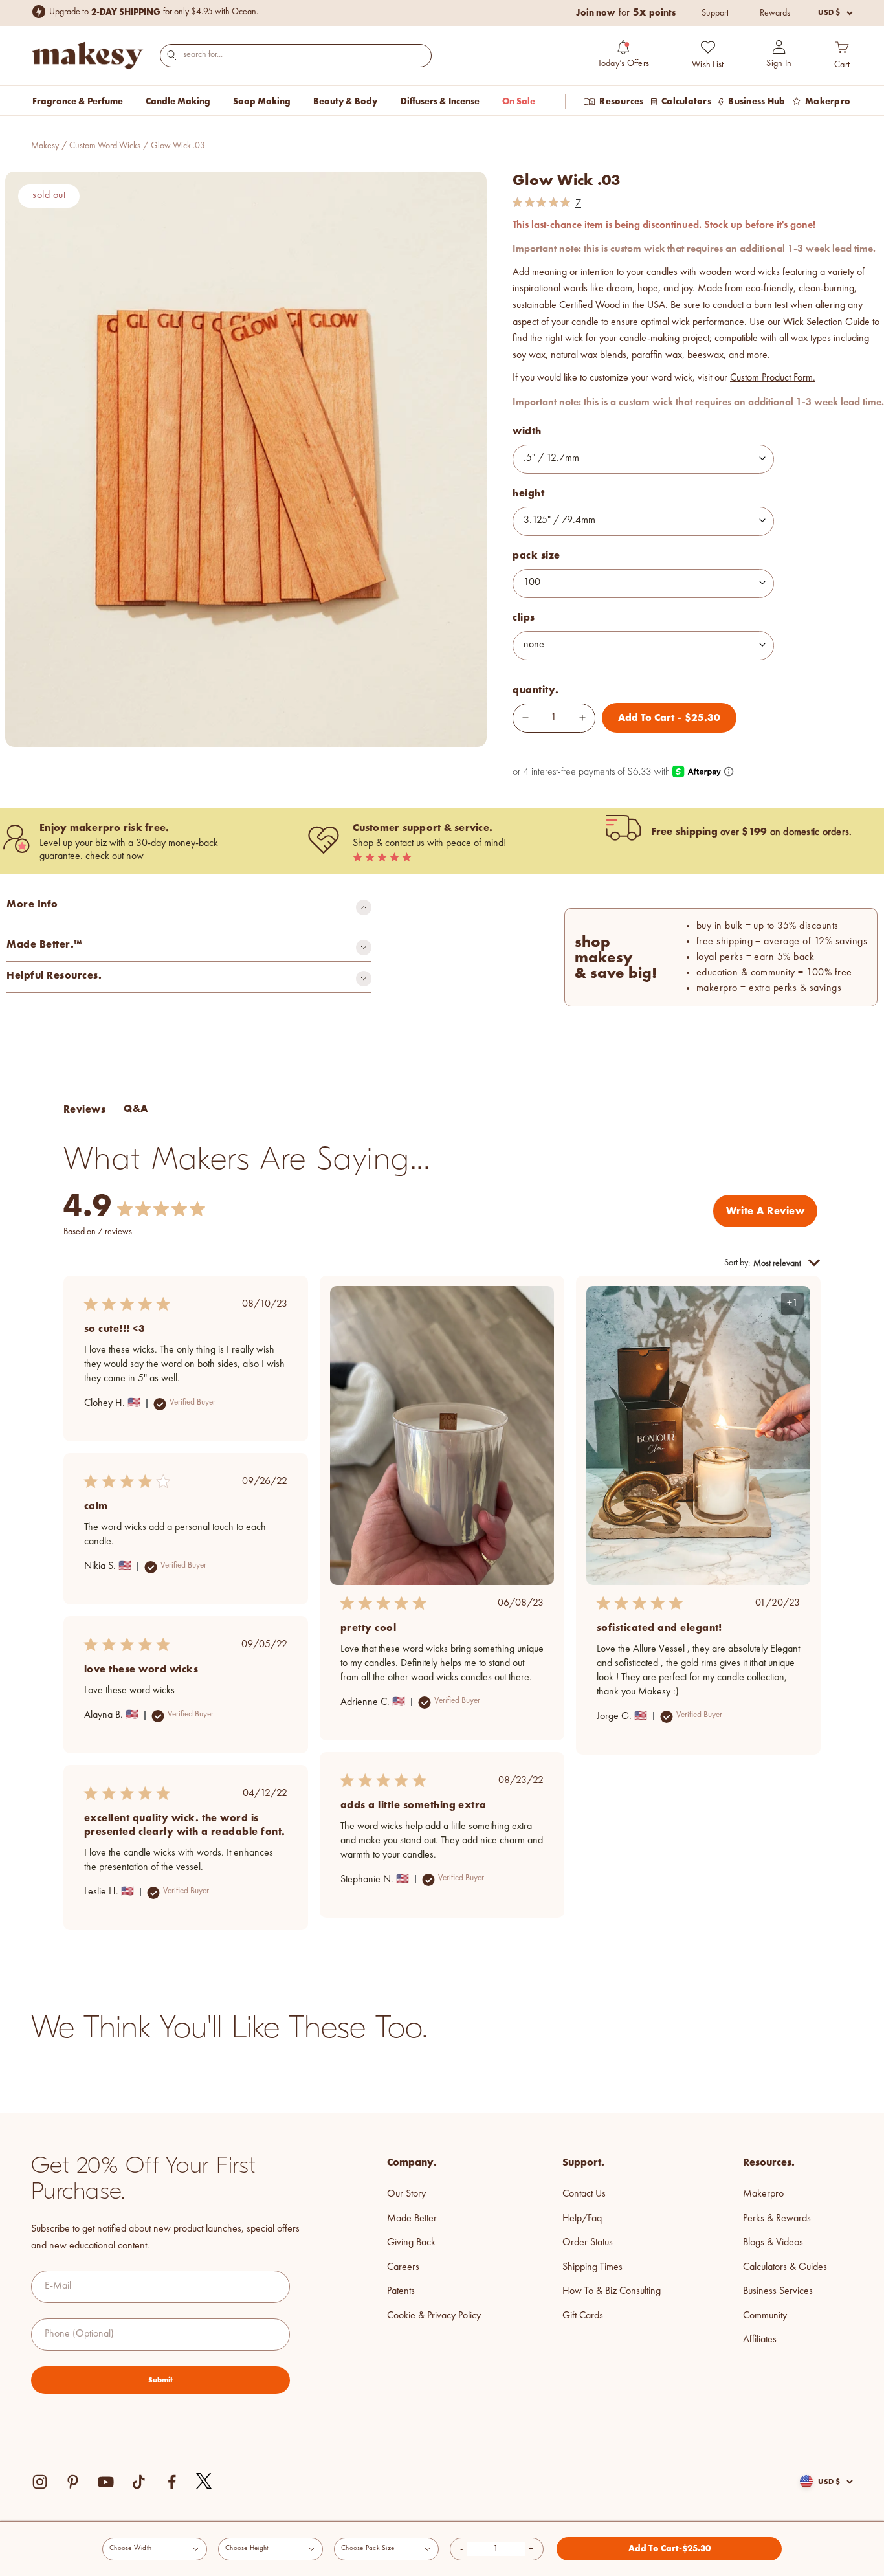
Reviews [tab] (84, 1109)
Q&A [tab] (136, 1108)
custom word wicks (105, 146)
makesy (45, 146)
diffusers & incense (440, 101)
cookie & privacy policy (434, 2316)
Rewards (775, 13)
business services (778, 2291)
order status (588, 2243)
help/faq (582, 2219)
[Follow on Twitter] (204, 2482)
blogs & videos (773, 2243)
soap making (262, 101)
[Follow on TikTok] (139, 2482)
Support (715, 13)
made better (412, 2219)
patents (401, 2291)
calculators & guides (785, 2267)
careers (403, 2267)
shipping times (592, 2267)
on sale (519, 101)
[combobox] (296, 55)
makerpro (763, 2194)
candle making (178, 101)
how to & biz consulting (612, 2291)
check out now (115, 856)
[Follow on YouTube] (106, 2482)
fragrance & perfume (78, 101)
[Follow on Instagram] (40, 2482)
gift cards (583, 2316)
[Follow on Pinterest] (73, 2482)
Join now (596, 12)
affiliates (760, 2340)
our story (406, 2194)
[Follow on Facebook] (172, 2482)
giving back (411, 2243)
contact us (406, 843)
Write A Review (765, 1211)
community (765, 2316)
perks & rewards (777, 2219)
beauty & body (345, 101)
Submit (160, 2380)
